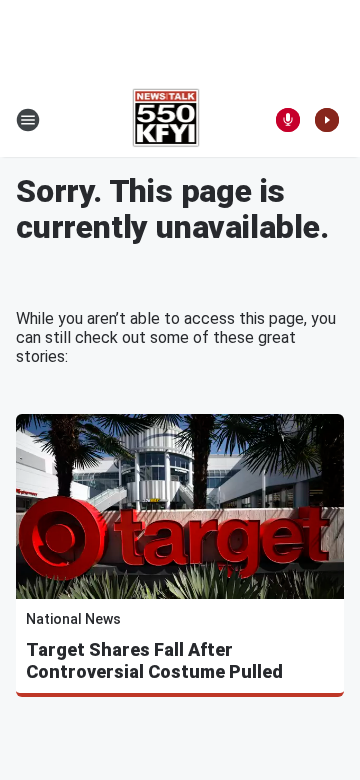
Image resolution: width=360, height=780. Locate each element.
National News (73, 619)
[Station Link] (166, 120)
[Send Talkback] (288, 120)
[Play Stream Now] (327, 120)
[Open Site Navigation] (28, 120)
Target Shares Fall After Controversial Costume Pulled (154, 660)
